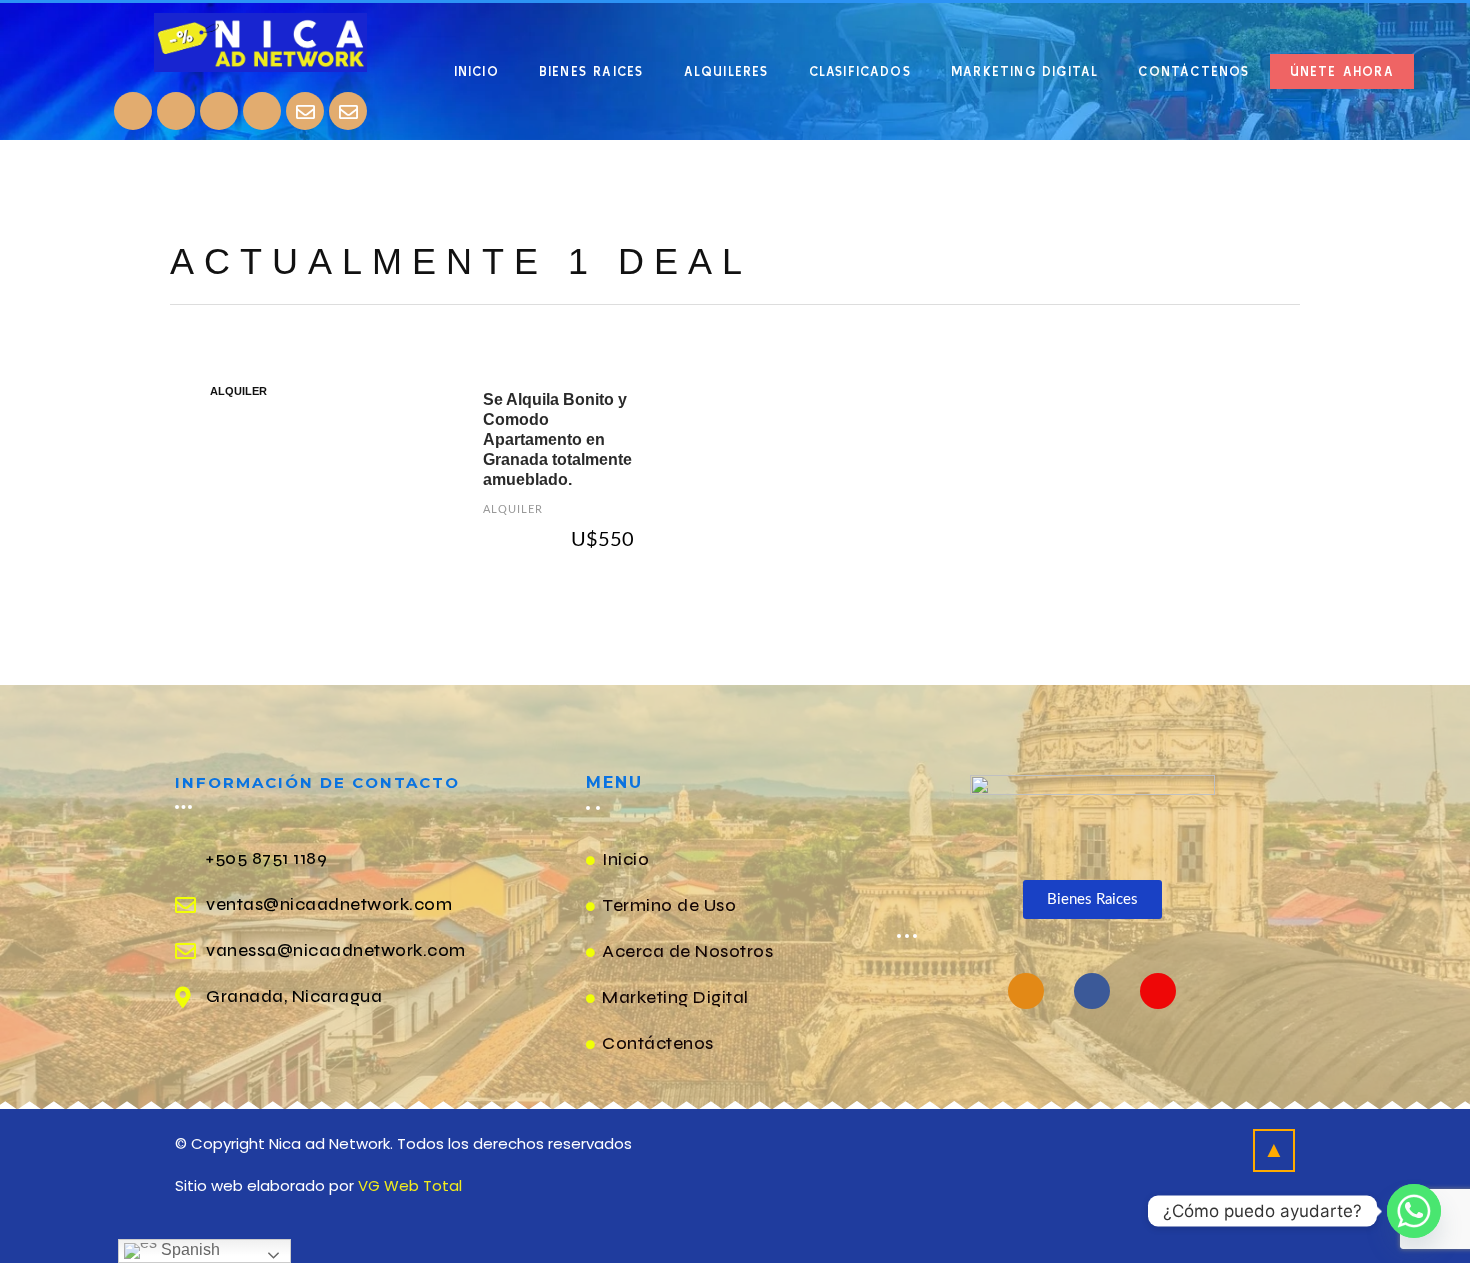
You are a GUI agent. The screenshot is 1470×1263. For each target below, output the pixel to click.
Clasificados (860, 71)
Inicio (476, 71)
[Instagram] (176, 111)
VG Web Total (410, 1185)
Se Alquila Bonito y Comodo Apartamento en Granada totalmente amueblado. (557, 439)
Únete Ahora (1342, 71)
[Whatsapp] (262, 111)
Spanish (188, 1249)
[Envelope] (305, 111)
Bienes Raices (591, 71)
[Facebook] (133, 111)
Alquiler (513, 509)
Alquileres (726, 71)
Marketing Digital (1024, 71)
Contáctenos (1193, 71)
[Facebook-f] (1092, 991)
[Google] (219, 111)
